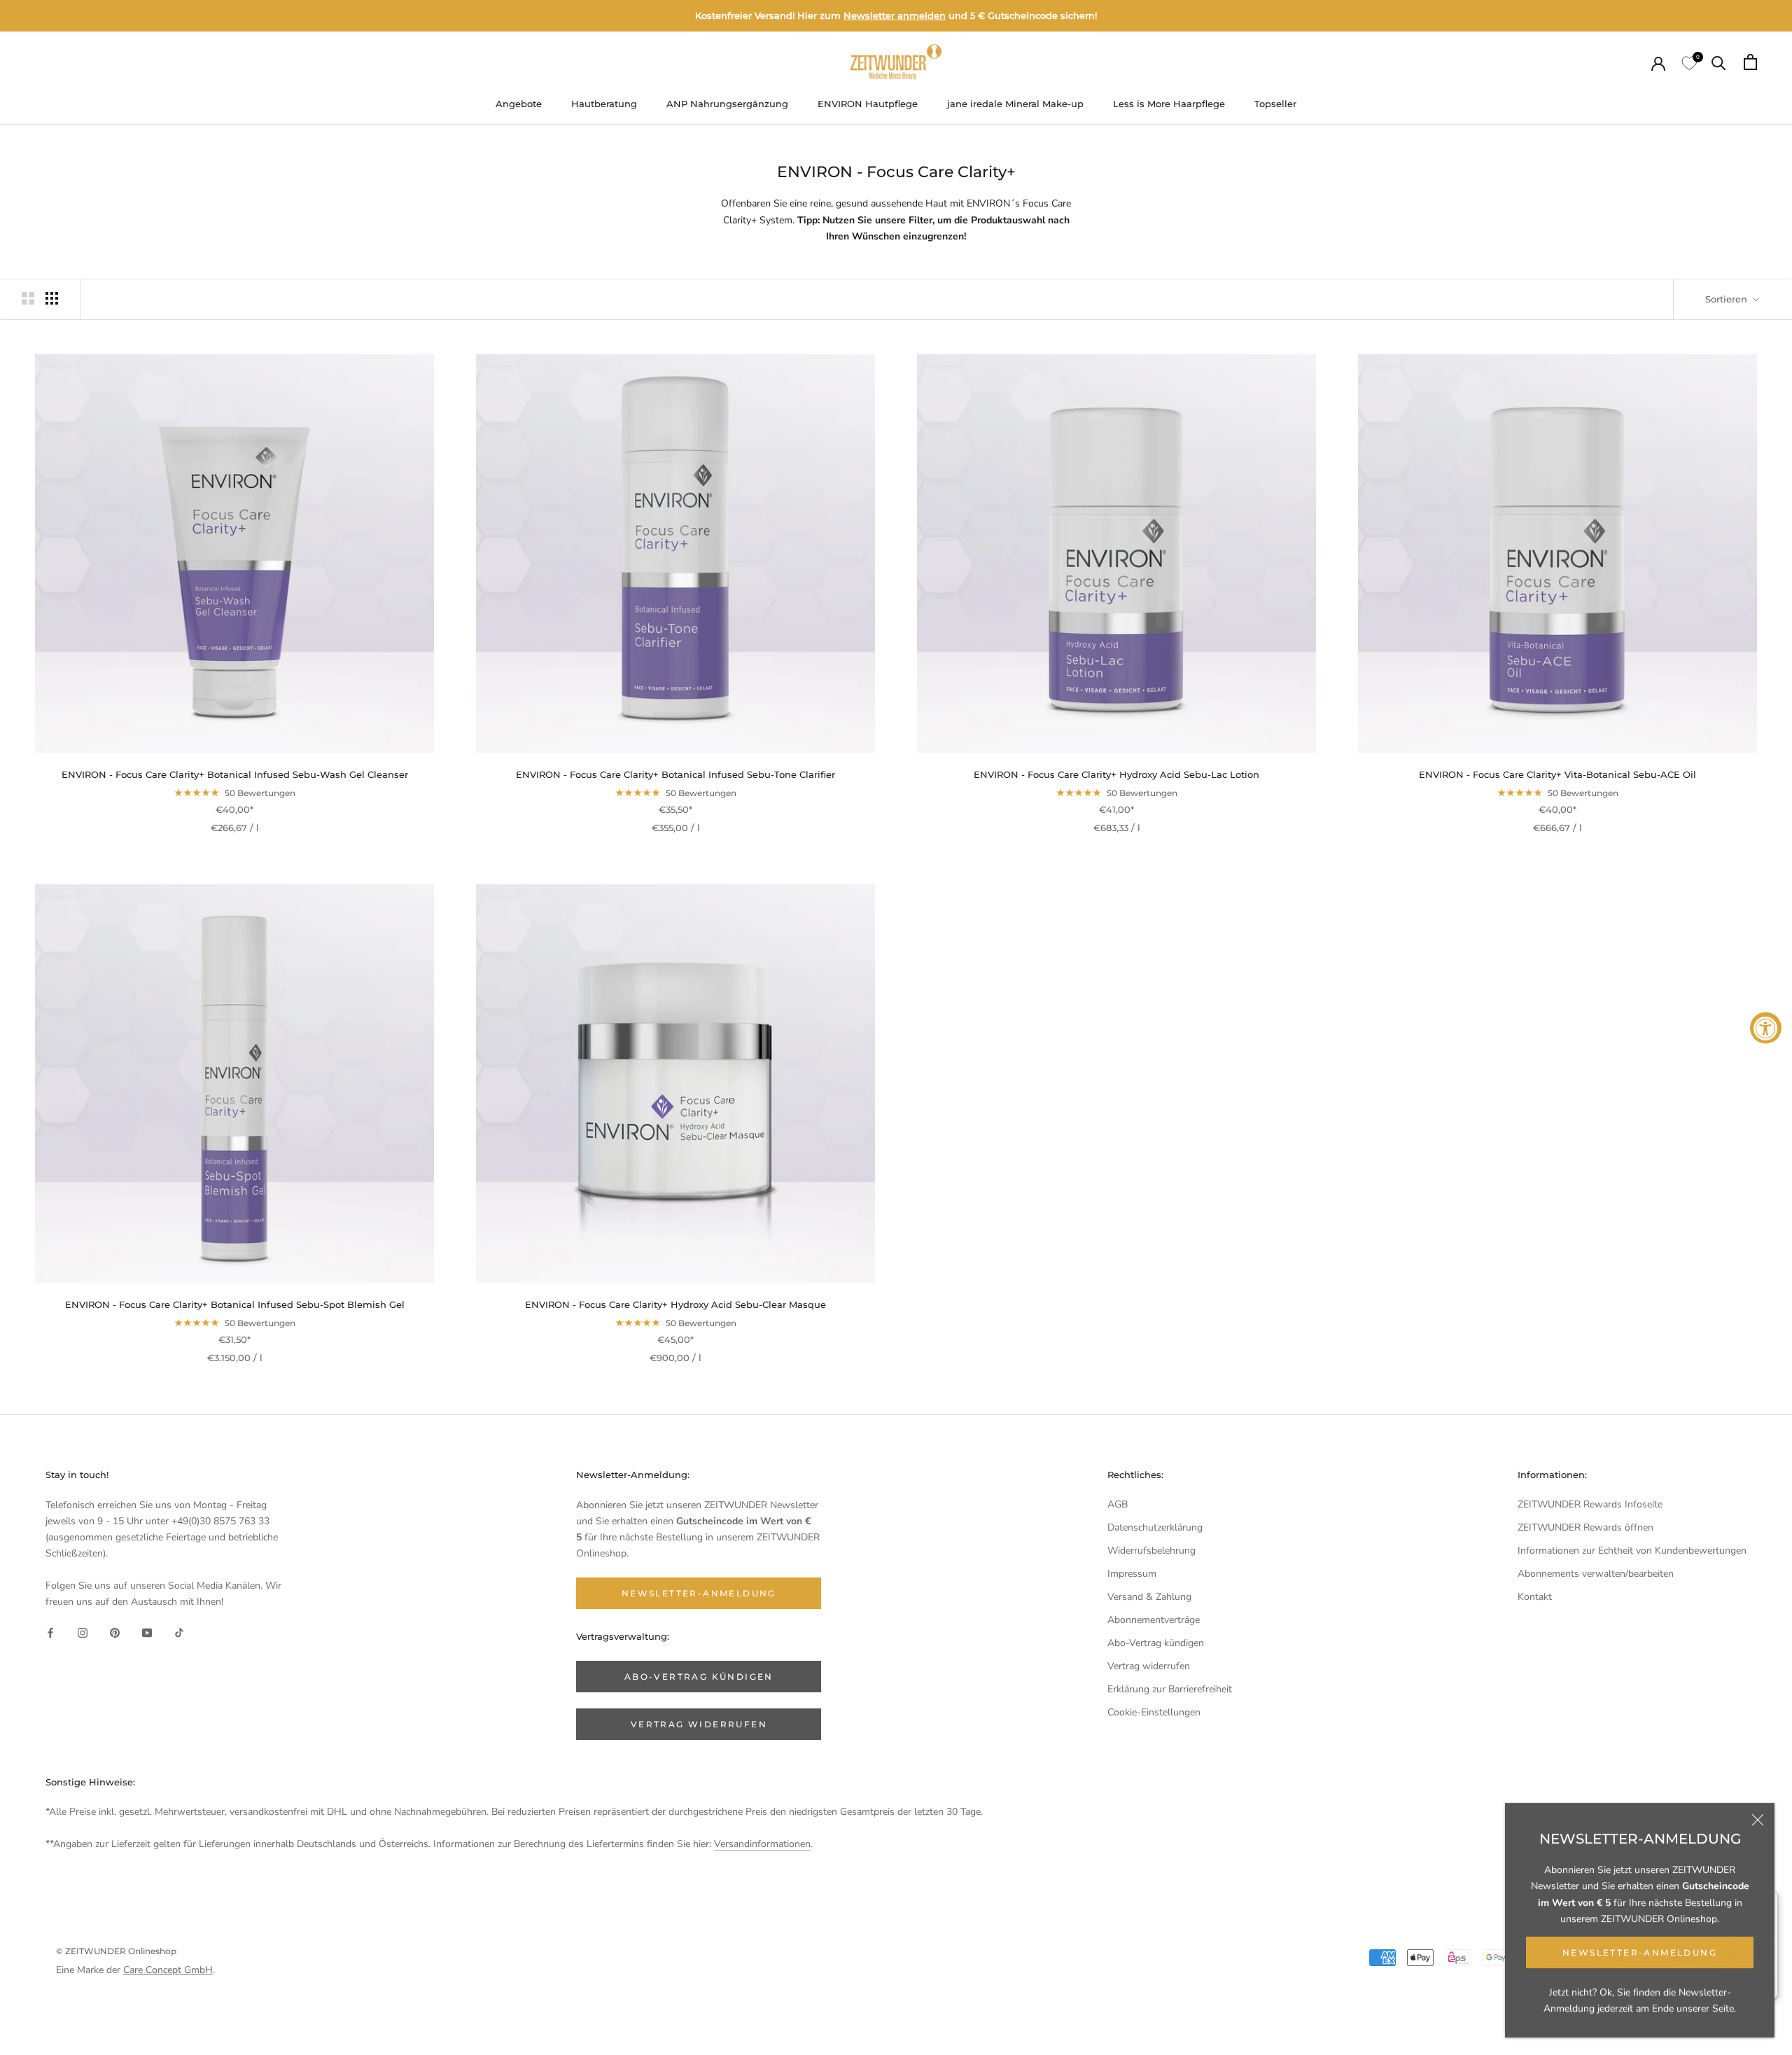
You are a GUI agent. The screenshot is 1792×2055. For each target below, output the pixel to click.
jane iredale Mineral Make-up (1015, 104)
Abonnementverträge (1154, 1620)
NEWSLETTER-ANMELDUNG (1640, 1952)
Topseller (1275, 104)
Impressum (1132, 1574)
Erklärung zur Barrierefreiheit (1170, 1689)
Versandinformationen (762, 1844)
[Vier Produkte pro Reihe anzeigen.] (52, 298)
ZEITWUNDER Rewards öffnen (1585, 1527)
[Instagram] (83, 1632)
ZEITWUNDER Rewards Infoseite (1590, 1504)
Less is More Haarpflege (1169, 104)
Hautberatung (604, 104)
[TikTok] (179, 1632)
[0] (1688, 62)
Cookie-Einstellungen (1154, 1712)
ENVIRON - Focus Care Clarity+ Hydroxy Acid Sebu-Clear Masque (675, 1304)
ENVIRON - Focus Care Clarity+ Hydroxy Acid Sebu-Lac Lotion (1116, 774)
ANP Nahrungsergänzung (727, 104)
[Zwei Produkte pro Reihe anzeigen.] (28, 298)
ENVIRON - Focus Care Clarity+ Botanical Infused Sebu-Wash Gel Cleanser (235, 774)
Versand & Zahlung (1149, 1597)
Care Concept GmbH (168, 1970)
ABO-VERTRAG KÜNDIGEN (699, 1677)
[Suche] (1719, 62)
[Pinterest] (115, 1632)
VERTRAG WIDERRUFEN (699, 1724)
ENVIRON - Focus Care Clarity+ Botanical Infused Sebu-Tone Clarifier (675, 774)
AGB (1118, 1504)
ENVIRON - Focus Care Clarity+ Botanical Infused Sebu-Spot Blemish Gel (235, 1304)
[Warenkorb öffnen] (1750, 62)
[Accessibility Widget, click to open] (1766, 1027)
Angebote (519, 104)
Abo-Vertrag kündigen (1156, 1643)
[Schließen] (1758, 1820)
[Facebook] (50, 1632)
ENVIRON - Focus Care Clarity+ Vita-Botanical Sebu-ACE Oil (1557, 774)
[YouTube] (147, 1632)
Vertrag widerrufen (1149, 1666)
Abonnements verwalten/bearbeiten (1596, 1574)
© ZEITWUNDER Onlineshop (116, 1951)
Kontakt (1535, 1597)
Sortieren (1728, 299)
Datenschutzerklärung (1155, 1527)
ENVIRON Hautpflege (868, 104)
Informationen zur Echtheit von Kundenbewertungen (1632, 1551)
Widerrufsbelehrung (1151, 1551)
